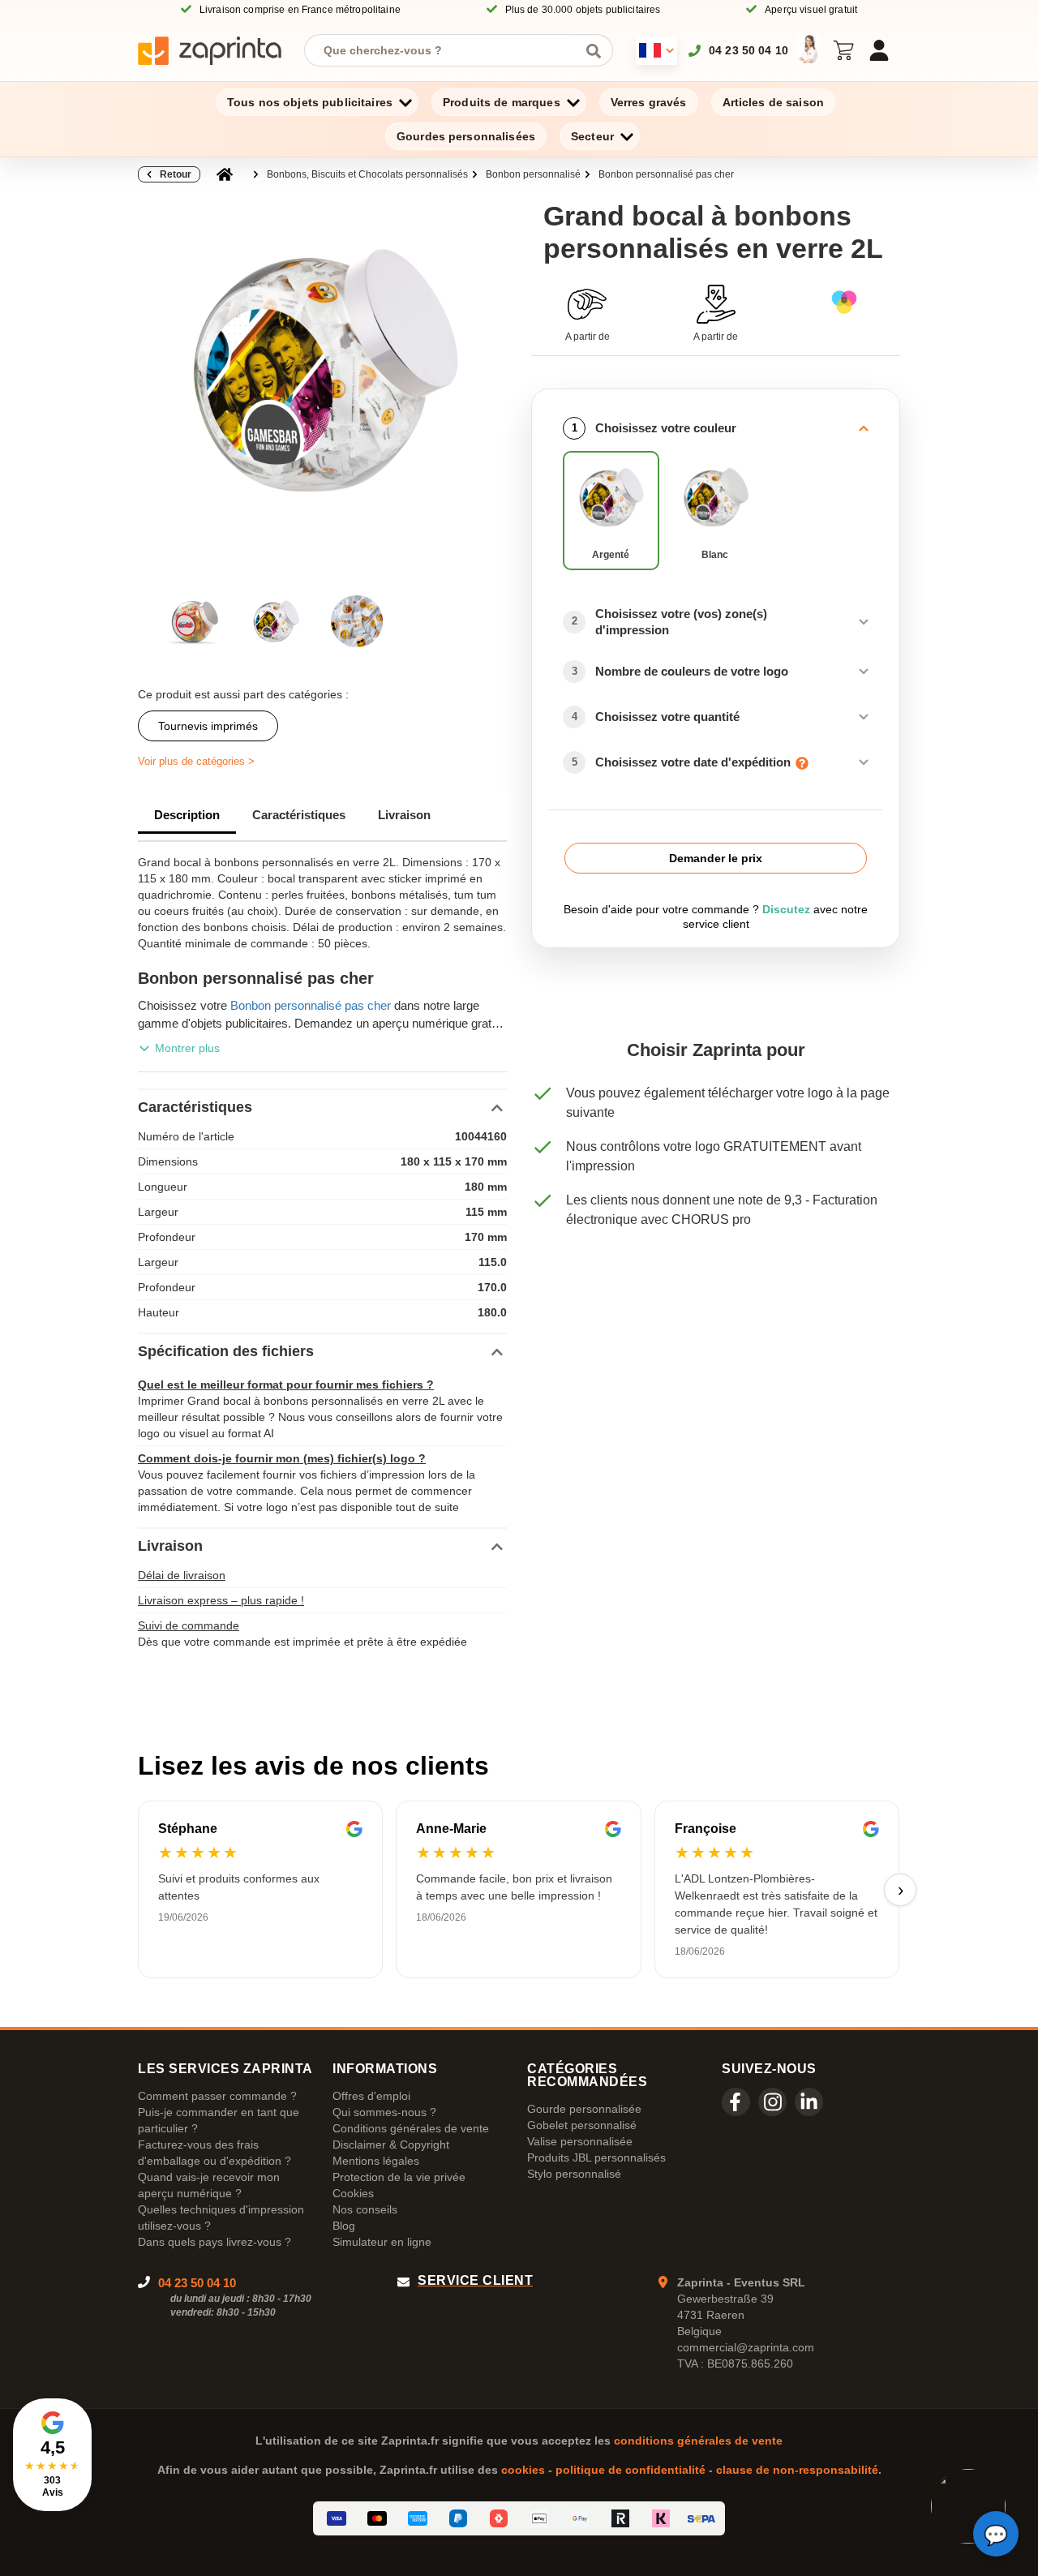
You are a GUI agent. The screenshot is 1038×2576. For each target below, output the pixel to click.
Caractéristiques (299, 815)
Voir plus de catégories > (196, 761)
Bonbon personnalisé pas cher (666, 174)
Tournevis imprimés (208, 726)
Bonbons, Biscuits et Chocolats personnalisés (367, 174)
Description (187, 815)
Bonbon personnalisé (533, 174)
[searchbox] (446, 50)
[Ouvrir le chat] (996, 2534)
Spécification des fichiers (226, 1351)
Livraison (404, 815)
